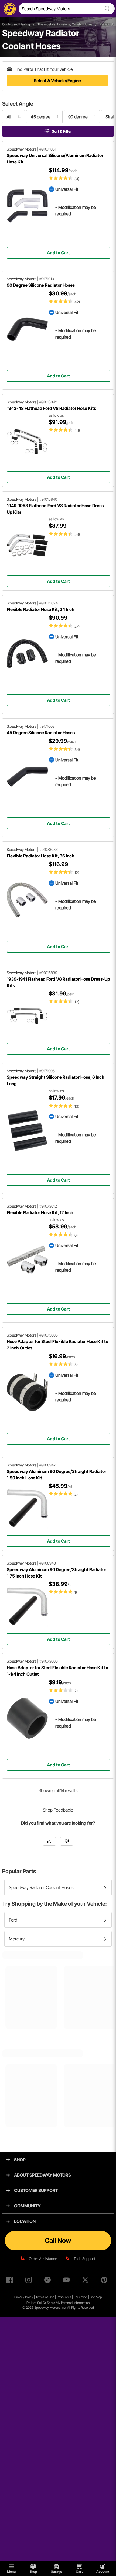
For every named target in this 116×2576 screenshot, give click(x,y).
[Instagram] (30, 2281)
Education (81, 2297)
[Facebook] (11, 2281)
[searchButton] (106, 9)
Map (99, 2297)
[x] (86, 2281)
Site (93, 2297)
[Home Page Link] (9, 9)
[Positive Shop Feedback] (49, 1841)
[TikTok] (49, 2281)
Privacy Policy (24, 2297)
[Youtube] (67, 2281)
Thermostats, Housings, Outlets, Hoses (65, 24)
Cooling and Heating (16, 24)
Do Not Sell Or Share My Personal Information (58, 2303)
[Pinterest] (105, 2281)
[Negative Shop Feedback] (67, 1841)
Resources (64, 2297)
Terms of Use (45, 2297)
